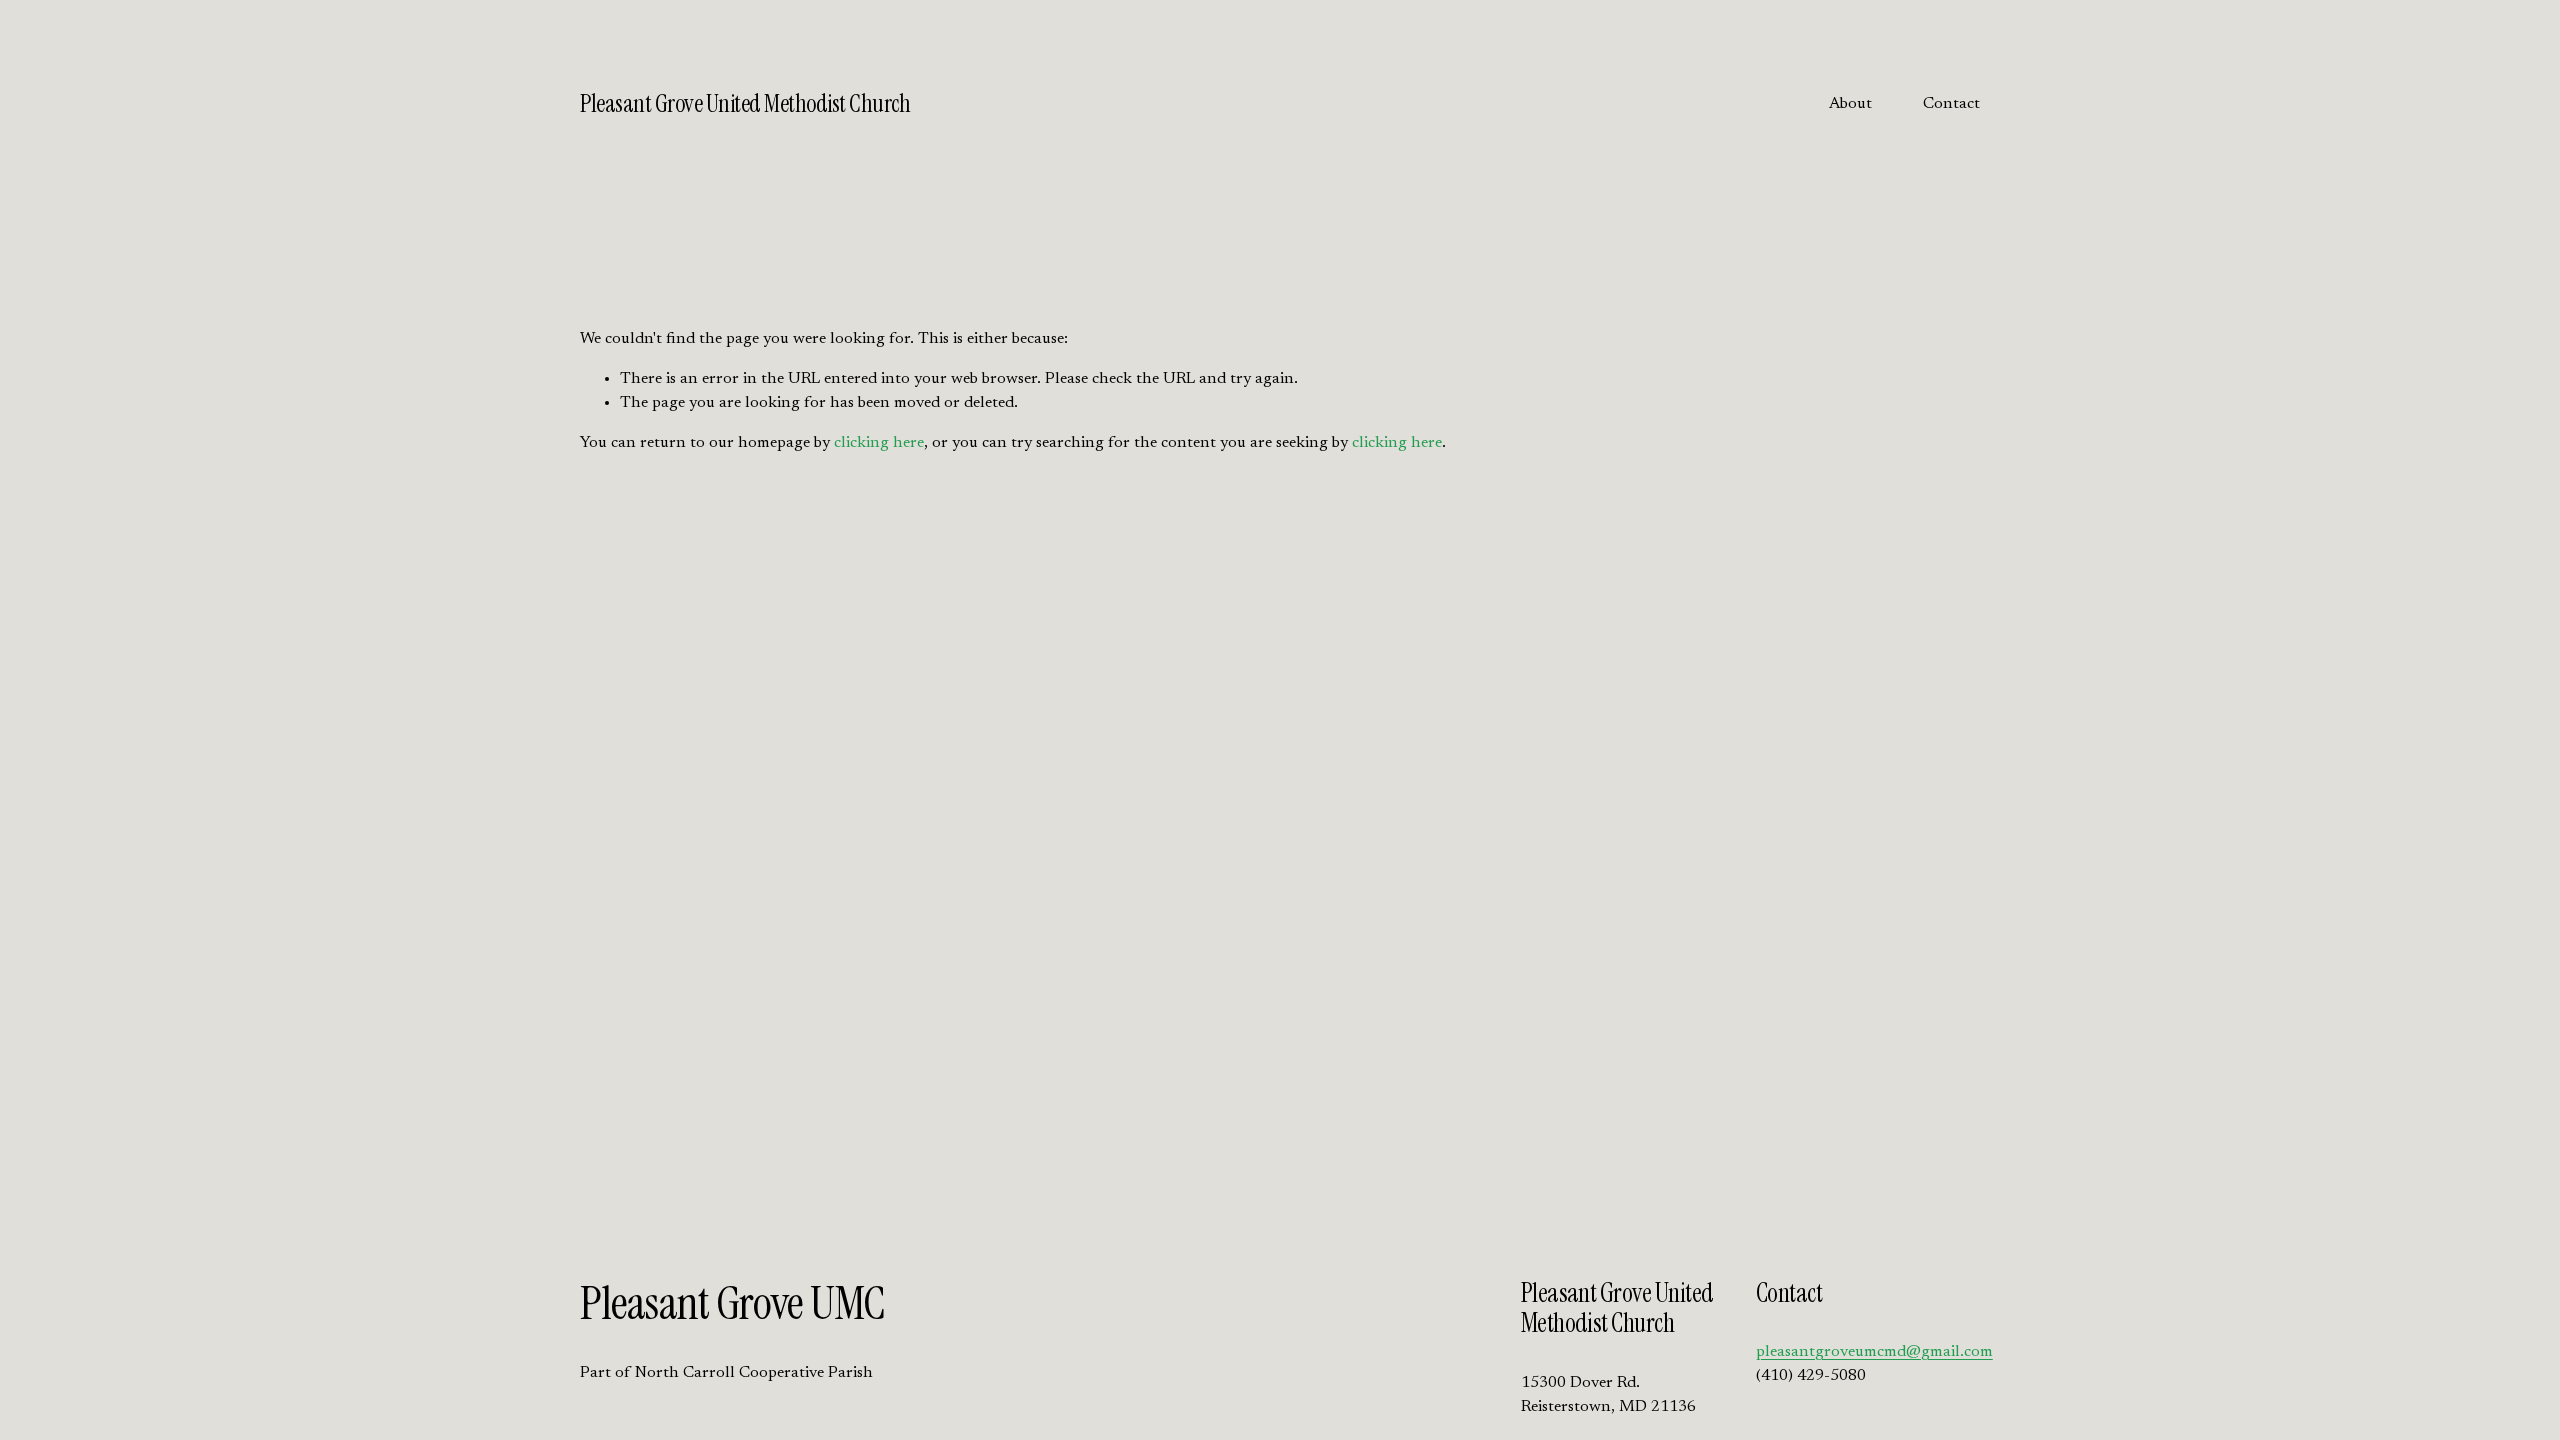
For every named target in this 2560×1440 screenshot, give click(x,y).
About (1850, 104)
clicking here (879, 443)
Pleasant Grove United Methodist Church (745, 104)
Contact (1951, 104)
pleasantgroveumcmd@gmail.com (1874, 1352)
